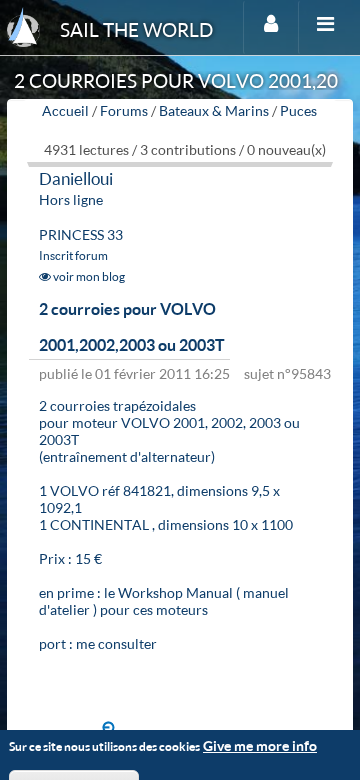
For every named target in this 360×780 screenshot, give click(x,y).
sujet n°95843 (287, 373)
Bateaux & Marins (214, 110)
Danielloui (76, 178)
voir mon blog (88, 276)
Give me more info (260, 745)
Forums (124, 110)
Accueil (65, 110)
